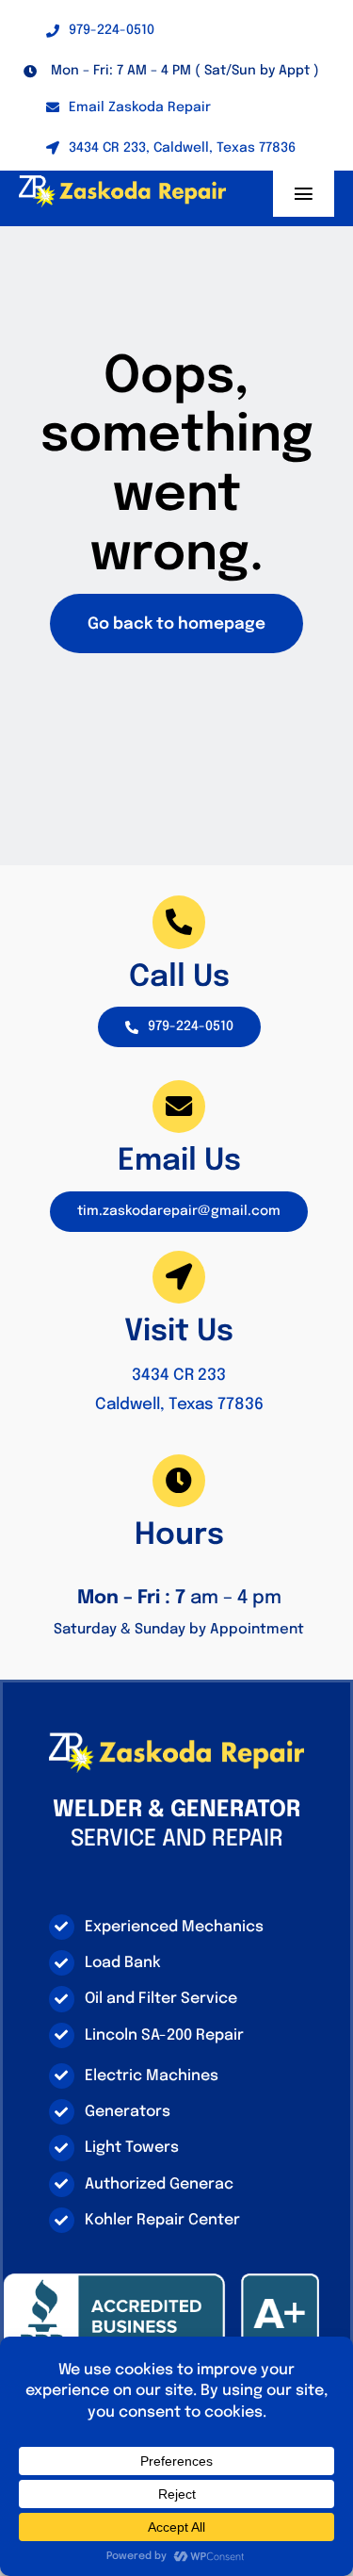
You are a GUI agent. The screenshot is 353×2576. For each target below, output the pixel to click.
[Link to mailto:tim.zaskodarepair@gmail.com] (179, 1107)
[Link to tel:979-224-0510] (179, 922)
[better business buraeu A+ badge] (161, 2280)
